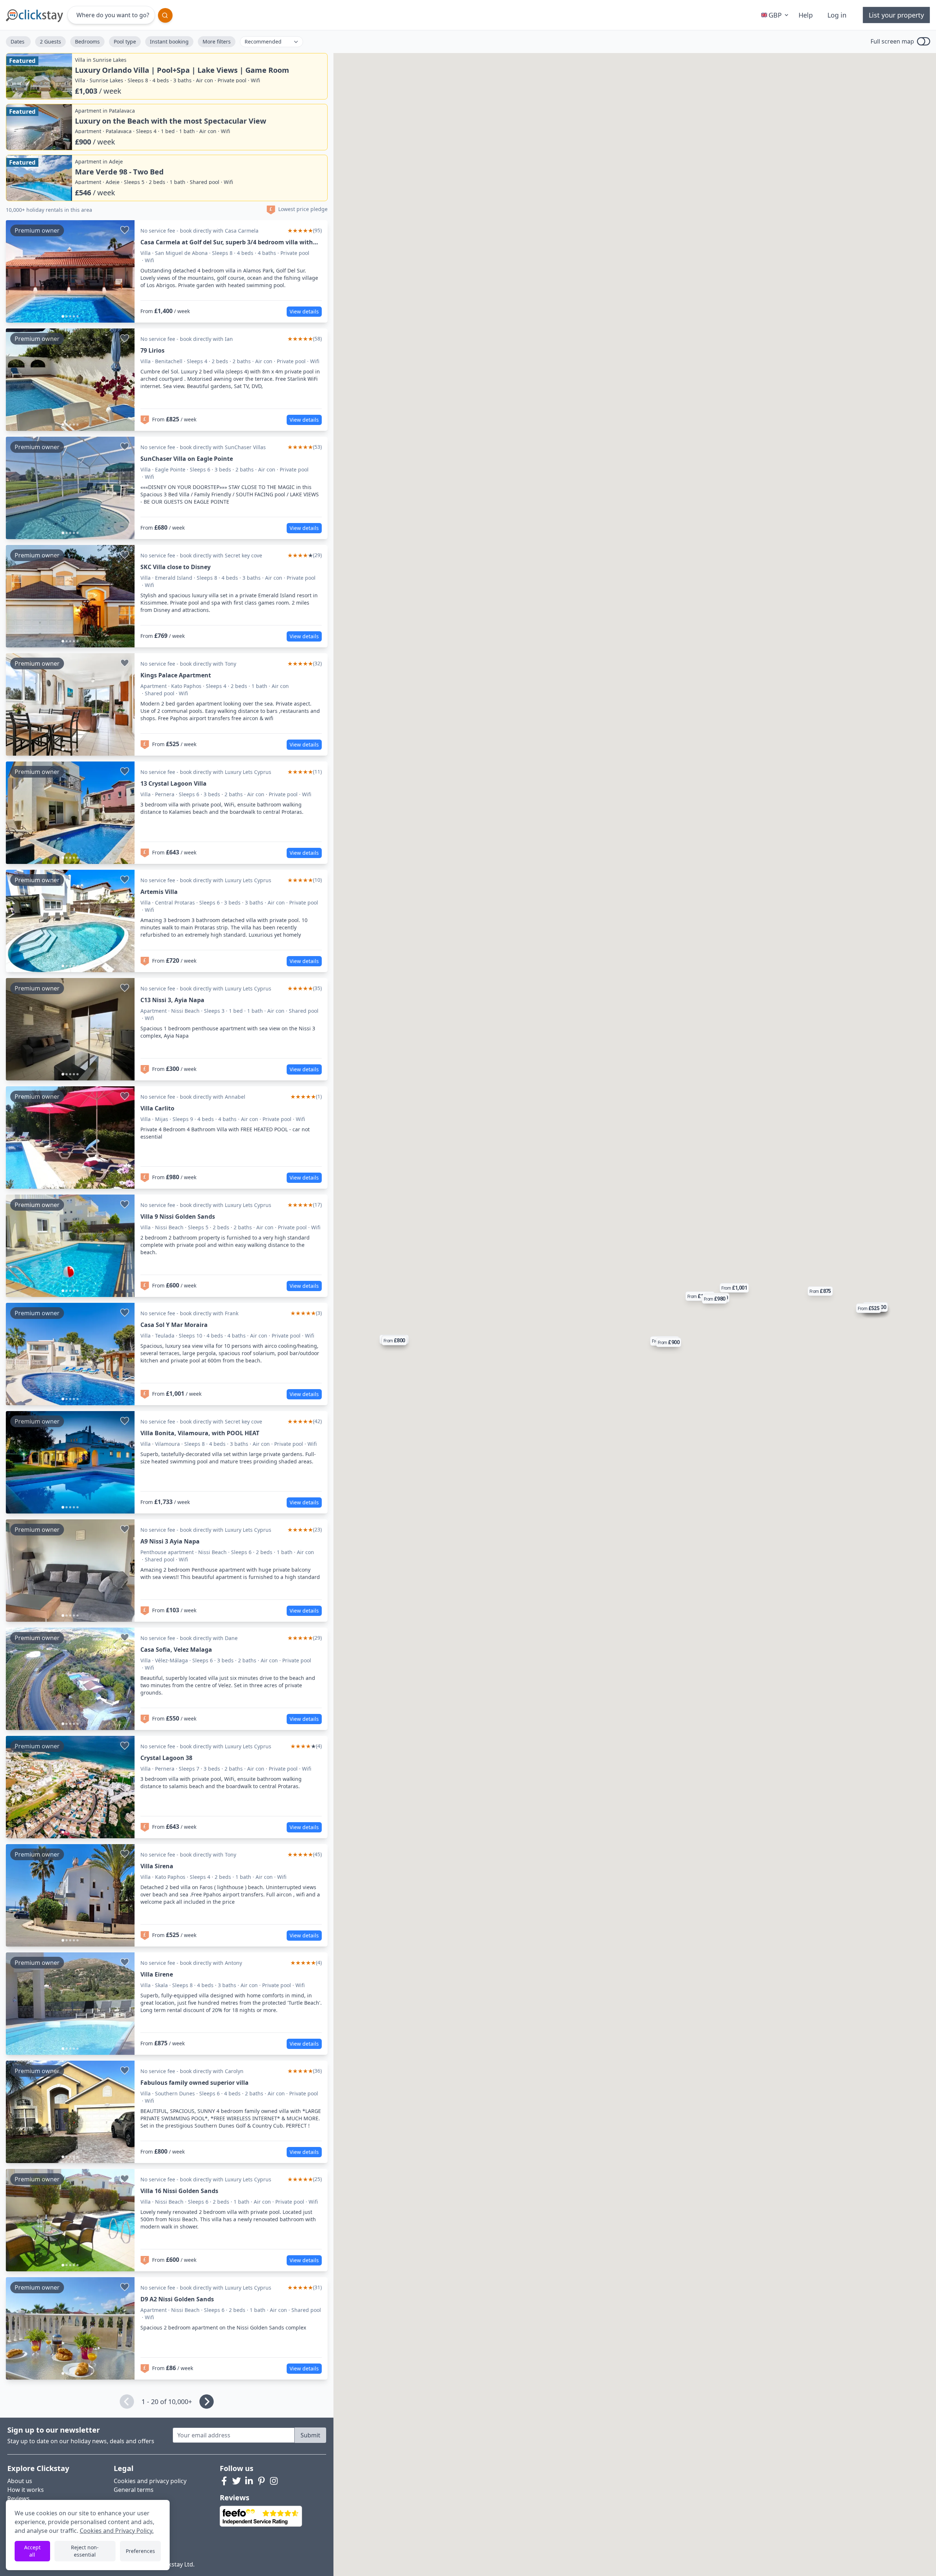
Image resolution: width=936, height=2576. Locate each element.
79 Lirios (152, 350)
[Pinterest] (261, 2481)
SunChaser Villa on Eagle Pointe (187, 459)
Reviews (18, 2498)
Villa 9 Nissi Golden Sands (178, 1216)
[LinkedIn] (249, 2481)
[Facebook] (224, 2481)
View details (304, 311)
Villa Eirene (157, 1974)
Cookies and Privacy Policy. (117, 2531)
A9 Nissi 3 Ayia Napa (170, 1541)
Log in (837, 15)
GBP (775, 15)
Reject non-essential (85, 2551)
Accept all (32, 2551)
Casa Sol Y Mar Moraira (174, 1325)
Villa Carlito (157, 1108)
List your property (896, 15)
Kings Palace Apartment (176, 675)
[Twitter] (237, 2481)
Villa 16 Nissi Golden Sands (179, 2191)
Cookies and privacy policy (150, 2481)
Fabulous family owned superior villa (195, 2083)
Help (806, 15)
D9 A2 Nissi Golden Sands (177, 2299)
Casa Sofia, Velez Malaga (176, 1650)
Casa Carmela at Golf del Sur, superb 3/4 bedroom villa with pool (227, 242)
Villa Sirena (157, 1866)
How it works (26, 2490)
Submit (310, 2435)
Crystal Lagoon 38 (166, 1758)
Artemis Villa (159, 892)
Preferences (140, 2551)
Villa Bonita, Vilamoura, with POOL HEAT (200, 1433)
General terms (134, 2490)
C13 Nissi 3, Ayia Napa (172, 1000)
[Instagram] (274, 2481)
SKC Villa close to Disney (175, 567)
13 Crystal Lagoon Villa (173, 783)
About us (20, 2481)
